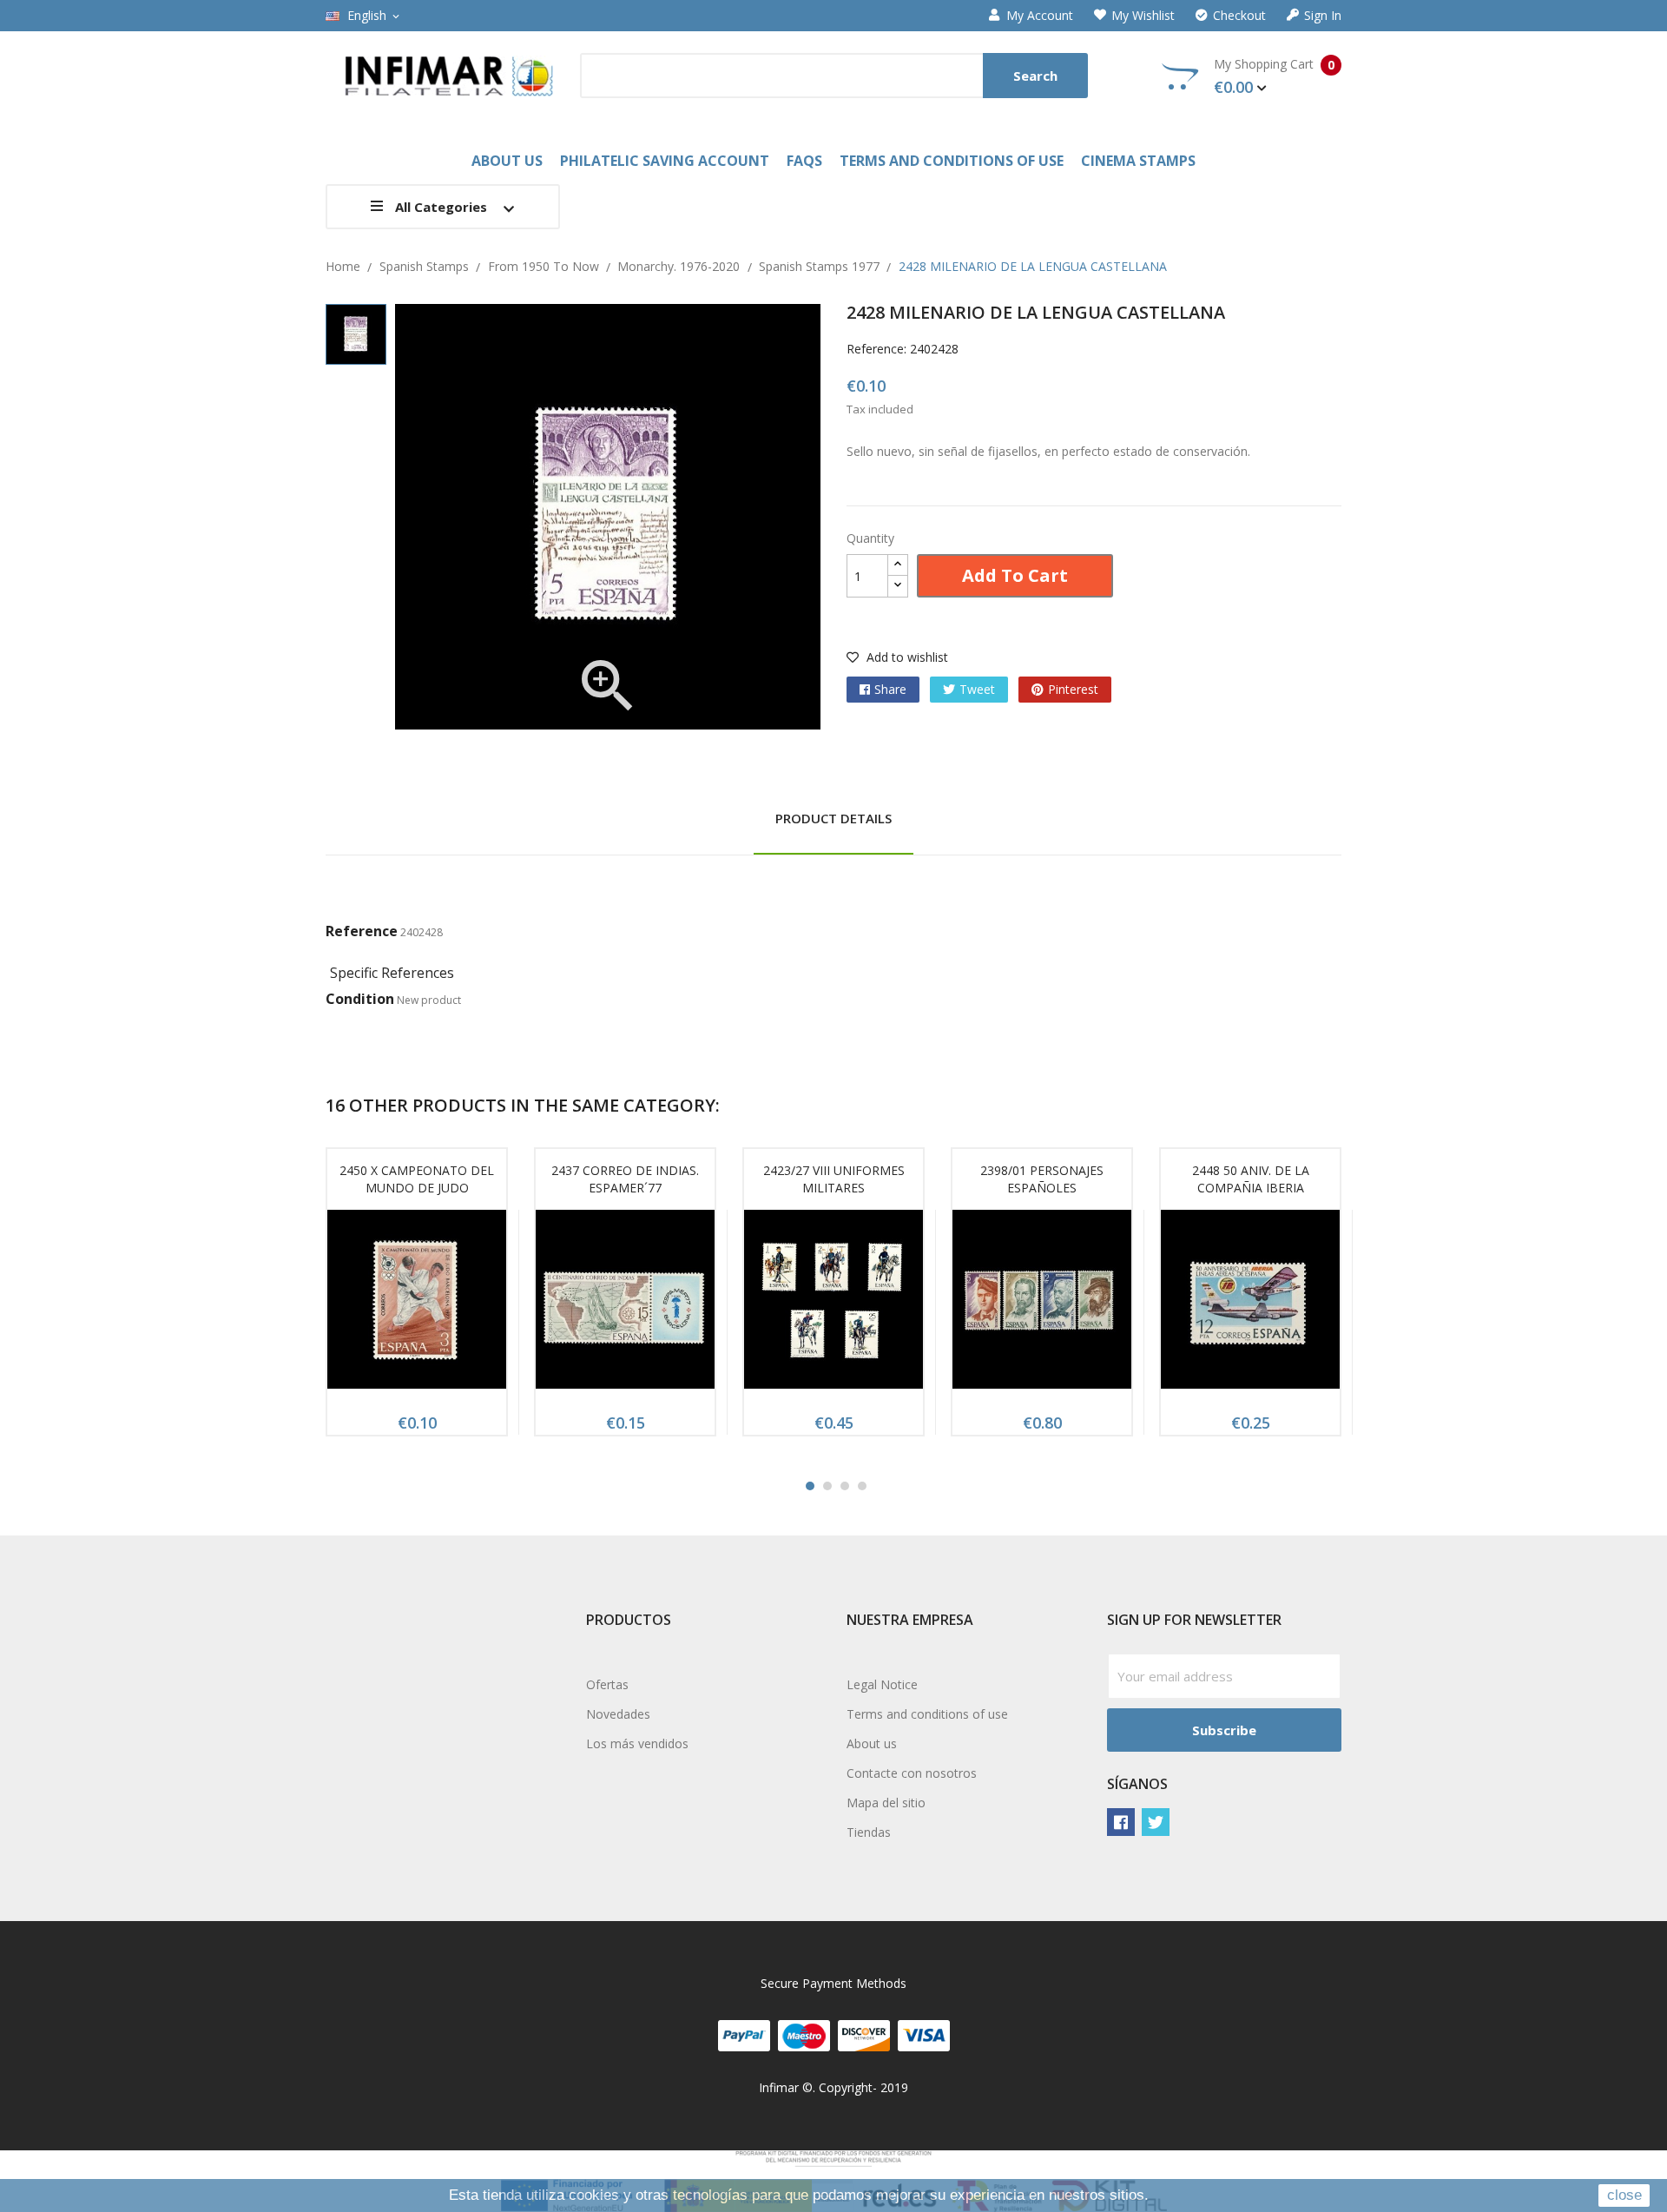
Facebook (1121, 1822)
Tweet (977, 689)
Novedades (618, 1714)
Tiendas (869, 1832)
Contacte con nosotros (912, 1773)
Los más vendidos (637, 1743)
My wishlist (1143, 16)
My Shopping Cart (1274, 76)
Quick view (417, 1304)
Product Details (833, 818)
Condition (360, 999)
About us (872, 1743)
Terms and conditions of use (927, 1714)
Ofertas (607, 1684)
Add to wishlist (906, 657)
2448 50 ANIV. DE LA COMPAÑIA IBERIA (1251, 1179)
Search (1035, 76)
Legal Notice (882, 1684)
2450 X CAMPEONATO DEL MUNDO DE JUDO (417, 1179)
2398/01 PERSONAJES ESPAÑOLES (1042, 1179)
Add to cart (1015, 575)
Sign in (1323, 16)
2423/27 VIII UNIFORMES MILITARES (834, 1179)
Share (890, 689)
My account (1040, 16)
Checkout (1239, 16)
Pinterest (1073, 689)
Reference (362, 931)
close (1624, 2195)
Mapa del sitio (886, 1803)
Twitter (1156, 1822)
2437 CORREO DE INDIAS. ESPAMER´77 (625, 1179)
